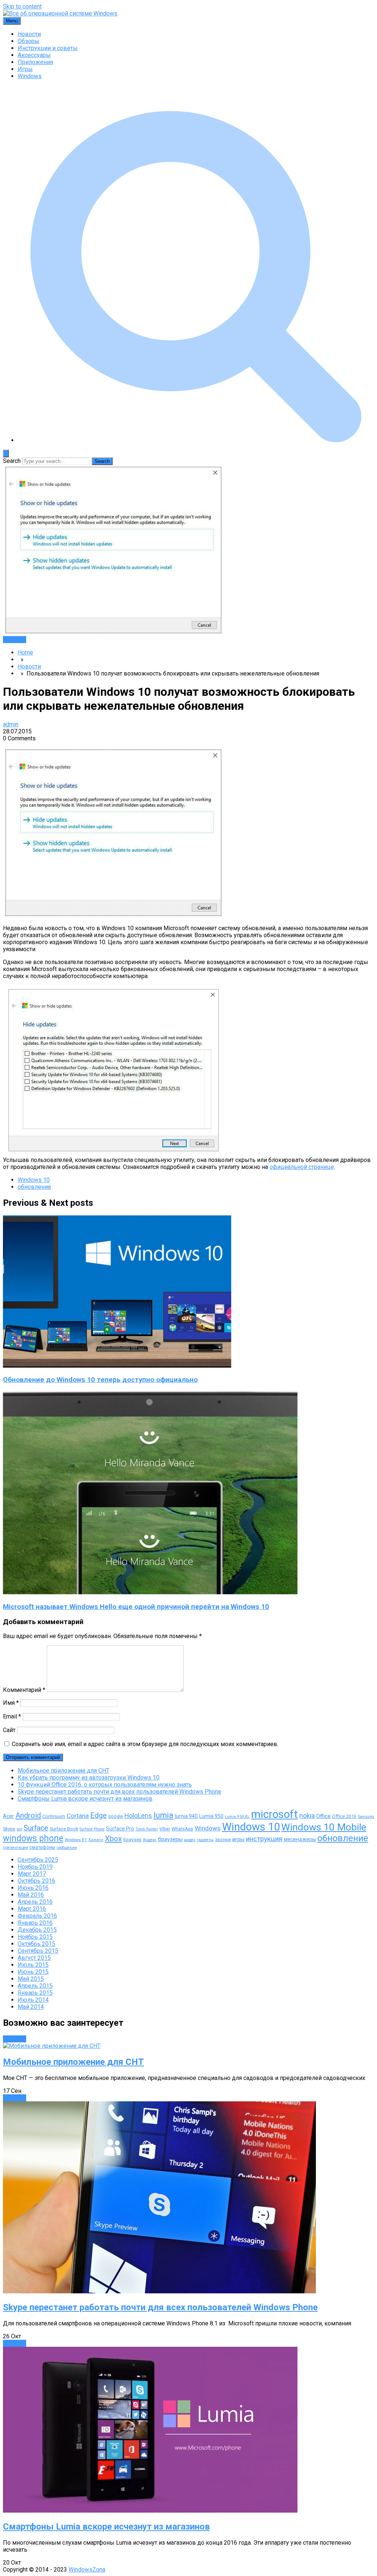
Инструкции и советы (48, 48)
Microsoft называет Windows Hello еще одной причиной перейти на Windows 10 (136, 1607)
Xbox (113, 1839)
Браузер (132, 1839)
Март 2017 (32, 1874)
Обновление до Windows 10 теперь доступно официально (100, 1380)
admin (11, 724)
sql (19, 1829)
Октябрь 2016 (36, 1881)
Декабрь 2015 (37, 1930)
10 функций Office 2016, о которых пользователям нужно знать (105, 1785)
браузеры (170, 1839)
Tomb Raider (147, 1829)
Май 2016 (31, 1895)
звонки (223, 1839)
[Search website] (196, 440)
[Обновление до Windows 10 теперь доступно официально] (117, 1366)
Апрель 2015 (35, 1986)
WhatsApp (182, 1829)
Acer (8, 1816)
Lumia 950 (211, 1816)
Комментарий (24, 1690)
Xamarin (96, 1840)
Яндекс (150, 1840)
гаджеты (205, 1840)
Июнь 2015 (33, 1972)
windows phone (33, 1838)
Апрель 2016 (35, 1902)
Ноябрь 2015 (35, 1937)
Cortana (78, 1816)
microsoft (274, 1814)
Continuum (54, 1816)
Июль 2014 (33, 2000)
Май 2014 (31, 2007)
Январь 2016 (35, 1923)
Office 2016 (344, 1816)
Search (12, 461)
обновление (34, 1187)
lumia (163, 1815)
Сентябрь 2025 (38, 1860)
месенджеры (300, 1839)
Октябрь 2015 (36, 1944)
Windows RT (76, 1840)
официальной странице (302, 1167)
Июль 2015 (33, 1965)
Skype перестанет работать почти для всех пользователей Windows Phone (119, 1792)
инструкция (264, 1839)
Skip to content (22, 6)
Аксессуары (34, 55)
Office (323, 1816)
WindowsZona (87, 2570)
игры (238, 1839)
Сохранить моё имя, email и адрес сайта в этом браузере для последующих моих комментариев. (145, 1744)
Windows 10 (34, 1180)
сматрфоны (42, 1847)
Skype (9, 1829)
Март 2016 (32, 1909)
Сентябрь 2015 (38, 1951)
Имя (11, 1703)
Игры (25, 69)
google (116, 1816)
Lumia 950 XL (237, 1817)
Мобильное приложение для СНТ (64, 1771)
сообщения (67, 1848)
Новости (29, 34)
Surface (36, 1828)
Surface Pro (120, 1829)
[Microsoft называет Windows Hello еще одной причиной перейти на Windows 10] (150, 1592)
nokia (307, 1816)
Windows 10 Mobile (324, 1827)
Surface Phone (92, 1829)
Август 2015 (34, 1958)
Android (28, 1815)
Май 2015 (31, 1979)
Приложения (35, 62)
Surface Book (64, 1829)
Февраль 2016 (37, 1916)
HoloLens (138, 1816)
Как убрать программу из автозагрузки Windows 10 (89, 1778)
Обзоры (29, 41)
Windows (30, 76)
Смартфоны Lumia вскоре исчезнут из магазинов (85, 1799)
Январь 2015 (35, 1993)
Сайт (9, 1730)
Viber (165, 1829)
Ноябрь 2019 (35, 1867)
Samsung (366, 1817)
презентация (15, 1848)
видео (190, 1840)
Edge (98, 1816)
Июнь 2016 (33, 1888)
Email (12, 1716)
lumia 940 (186, 1816)
